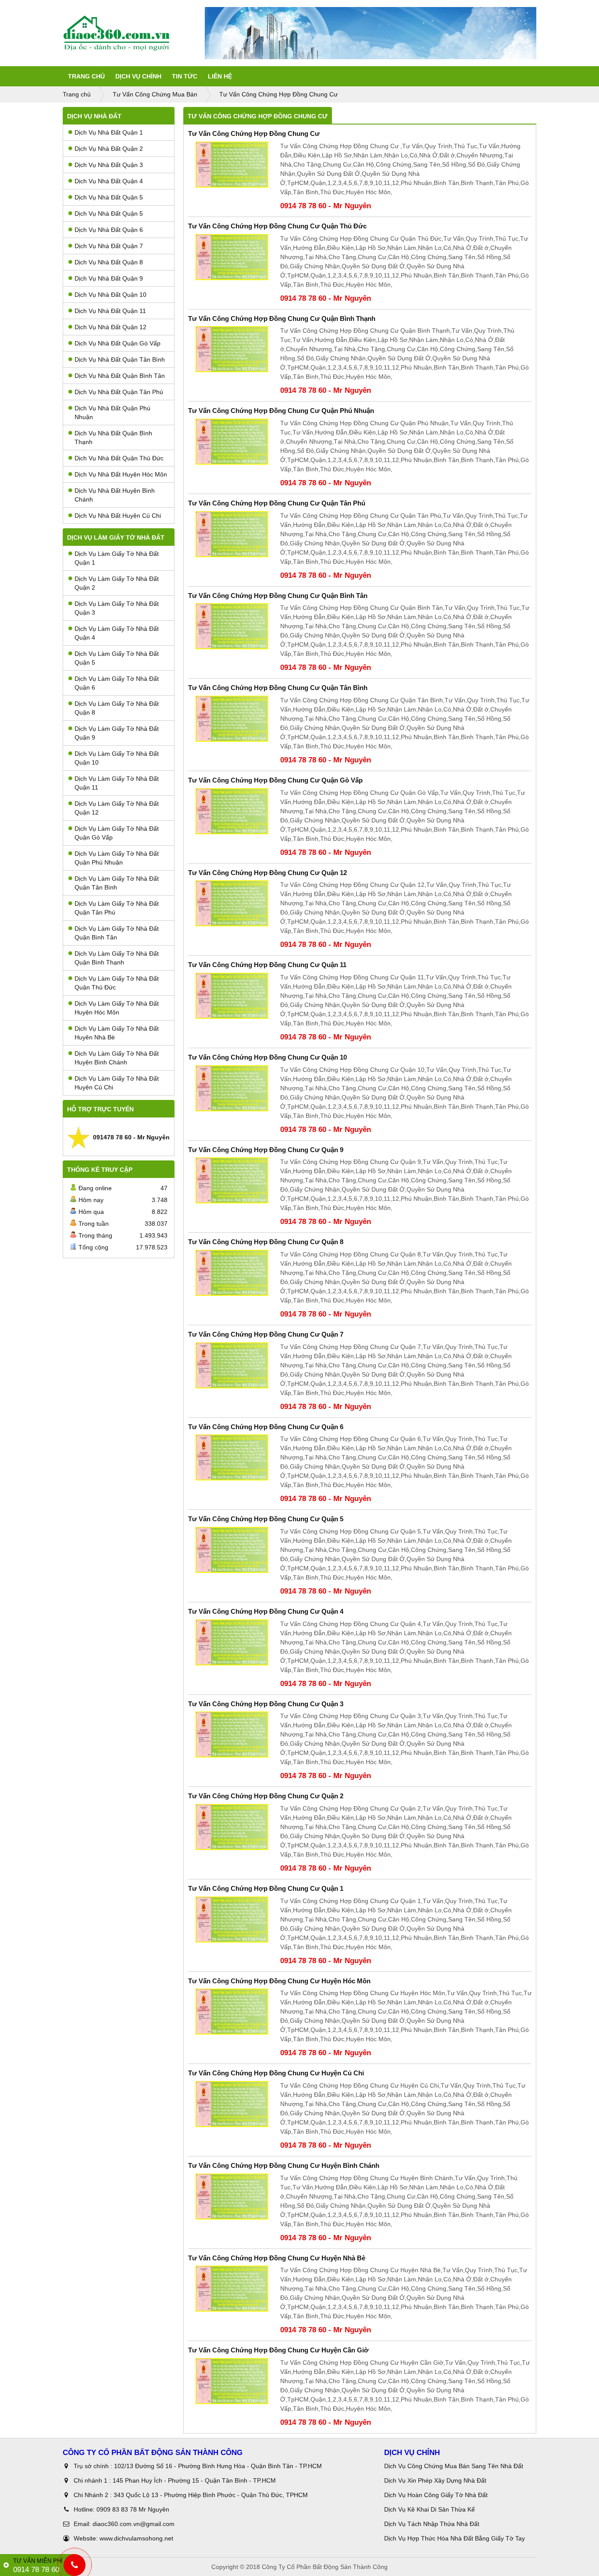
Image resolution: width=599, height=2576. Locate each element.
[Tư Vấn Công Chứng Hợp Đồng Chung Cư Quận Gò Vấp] (232, 811)
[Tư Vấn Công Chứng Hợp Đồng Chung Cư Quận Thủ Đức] (232, 257)
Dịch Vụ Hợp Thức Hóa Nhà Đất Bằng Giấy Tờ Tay (455, 2538)
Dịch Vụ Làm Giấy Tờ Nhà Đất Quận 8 (117, 708)
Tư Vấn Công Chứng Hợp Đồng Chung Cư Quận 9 (266, 1150)
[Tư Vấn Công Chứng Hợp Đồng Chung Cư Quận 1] (232, 1920)
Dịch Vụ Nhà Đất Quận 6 (109, 230)
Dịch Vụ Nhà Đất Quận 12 (111, 327)
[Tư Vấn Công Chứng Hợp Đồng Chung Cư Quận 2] (232, 1827)
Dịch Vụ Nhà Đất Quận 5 (109, 197)
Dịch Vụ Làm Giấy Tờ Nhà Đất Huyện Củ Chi (117, 1083)
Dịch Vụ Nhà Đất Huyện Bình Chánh (115, 495)
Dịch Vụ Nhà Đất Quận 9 (109, 278)
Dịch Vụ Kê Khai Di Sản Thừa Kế (430, 2509)
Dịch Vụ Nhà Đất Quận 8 (109, 262)
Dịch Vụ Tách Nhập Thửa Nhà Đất (433, 2524)
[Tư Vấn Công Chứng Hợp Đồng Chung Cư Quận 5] (232, 1550)
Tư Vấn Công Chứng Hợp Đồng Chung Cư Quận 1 (266, 1888)
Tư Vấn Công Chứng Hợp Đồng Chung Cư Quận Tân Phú (277, 503)
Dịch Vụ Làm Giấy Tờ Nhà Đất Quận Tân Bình (117, 883)
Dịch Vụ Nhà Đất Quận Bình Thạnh (113, 438)
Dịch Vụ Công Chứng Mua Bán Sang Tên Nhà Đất (454, 2466)
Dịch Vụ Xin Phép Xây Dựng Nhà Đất (435, 2480)
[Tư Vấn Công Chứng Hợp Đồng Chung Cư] (232, 165)
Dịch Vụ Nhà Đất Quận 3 (109, 165)
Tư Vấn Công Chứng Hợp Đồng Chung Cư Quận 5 (266, 1519)
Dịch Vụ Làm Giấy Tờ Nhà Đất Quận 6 (117, 683)
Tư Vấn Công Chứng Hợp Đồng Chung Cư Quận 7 (266, 1334)
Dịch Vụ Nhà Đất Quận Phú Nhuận (112, 413)
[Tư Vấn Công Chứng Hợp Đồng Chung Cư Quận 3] (232, 1735)
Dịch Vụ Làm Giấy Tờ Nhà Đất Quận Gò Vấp (117, 833)
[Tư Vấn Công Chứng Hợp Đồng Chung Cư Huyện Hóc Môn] (232, 2012)
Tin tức (185, 76)
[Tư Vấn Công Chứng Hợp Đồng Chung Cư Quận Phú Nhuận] (232, 442)
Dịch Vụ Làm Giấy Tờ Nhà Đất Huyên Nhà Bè (117, 1033)
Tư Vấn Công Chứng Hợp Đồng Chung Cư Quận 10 (267, 1057)
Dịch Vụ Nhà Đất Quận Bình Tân (120, 376)
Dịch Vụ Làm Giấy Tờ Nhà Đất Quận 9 (117, 733)
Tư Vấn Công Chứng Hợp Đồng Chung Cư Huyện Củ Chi (276, 2073)
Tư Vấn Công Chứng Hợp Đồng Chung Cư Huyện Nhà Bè (277, 2258)
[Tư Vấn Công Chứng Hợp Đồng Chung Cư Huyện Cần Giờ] (232, 2381)
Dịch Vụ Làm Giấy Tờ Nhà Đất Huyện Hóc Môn (117, 1008)
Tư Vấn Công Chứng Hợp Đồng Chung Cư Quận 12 (267, 873)
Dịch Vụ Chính (138, 76)
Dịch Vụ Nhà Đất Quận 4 (109, 181)
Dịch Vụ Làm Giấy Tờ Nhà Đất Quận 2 (117, 583)
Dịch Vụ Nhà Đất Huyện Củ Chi (118, 516)
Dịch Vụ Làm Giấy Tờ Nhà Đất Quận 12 (117, 808)
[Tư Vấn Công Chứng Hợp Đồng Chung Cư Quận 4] (232, 1642)
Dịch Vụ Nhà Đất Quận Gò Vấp (118, 343)
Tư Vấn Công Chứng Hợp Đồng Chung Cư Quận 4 (266, 1611)
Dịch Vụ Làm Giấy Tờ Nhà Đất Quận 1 (117, 558)
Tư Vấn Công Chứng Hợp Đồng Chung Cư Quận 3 (266, 1704)
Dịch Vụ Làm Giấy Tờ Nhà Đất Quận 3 (117, 608)
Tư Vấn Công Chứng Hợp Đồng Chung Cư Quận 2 (266, 1796)
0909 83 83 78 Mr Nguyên (133, 2509)
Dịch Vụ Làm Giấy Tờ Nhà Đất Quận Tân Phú (117, 908)
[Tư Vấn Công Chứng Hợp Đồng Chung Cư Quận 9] (232, 1180)
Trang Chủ (86, 76)
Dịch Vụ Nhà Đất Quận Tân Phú (119, 392)
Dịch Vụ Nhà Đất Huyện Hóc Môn (121, 474)
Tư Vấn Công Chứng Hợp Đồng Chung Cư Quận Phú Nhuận (281, 411)
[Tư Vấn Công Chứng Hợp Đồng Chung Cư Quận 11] (232, 996)
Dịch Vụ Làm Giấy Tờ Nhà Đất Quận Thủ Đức (117, 983)
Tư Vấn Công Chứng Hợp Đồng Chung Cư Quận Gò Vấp (275, 780)
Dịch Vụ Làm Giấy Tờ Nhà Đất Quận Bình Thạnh (117, 958)
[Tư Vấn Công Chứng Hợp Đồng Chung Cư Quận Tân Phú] (232, 534)
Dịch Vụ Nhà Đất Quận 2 (109, 149)
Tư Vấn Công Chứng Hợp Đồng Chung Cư (254, 133)
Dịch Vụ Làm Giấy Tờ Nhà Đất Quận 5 (117, 658)
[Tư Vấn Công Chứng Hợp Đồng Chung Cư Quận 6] (232, 1457)
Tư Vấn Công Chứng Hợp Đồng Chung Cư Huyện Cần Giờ (278, 2350)
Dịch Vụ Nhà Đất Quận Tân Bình (120, 359)
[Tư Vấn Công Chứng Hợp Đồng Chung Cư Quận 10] (232, 1088)
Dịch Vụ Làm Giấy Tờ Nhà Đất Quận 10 (117, 758)
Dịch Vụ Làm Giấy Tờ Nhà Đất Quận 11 (117, 783)
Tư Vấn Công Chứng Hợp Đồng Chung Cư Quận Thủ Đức (277, 226)
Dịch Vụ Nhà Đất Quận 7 (109, 246)
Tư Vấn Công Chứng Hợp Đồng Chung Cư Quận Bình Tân (278, 596)
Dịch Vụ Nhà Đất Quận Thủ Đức (119, 458)
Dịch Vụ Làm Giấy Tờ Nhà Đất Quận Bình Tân (117, 933)
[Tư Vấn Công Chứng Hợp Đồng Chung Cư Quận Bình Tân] (232, 626)
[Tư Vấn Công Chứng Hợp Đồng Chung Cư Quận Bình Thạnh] (232, 349)
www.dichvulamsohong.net (136, 2538)
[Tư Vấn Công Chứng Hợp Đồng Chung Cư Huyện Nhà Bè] (232, 2289)
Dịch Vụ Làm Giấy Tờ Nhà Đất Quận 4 (117, 633)
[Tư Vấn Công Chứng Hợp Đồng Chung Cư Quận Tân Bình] (232, 719)
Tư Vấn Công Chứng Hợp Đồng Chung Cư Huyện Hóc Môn (279, 1981)
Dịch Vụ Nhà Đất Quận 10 (111, 295)
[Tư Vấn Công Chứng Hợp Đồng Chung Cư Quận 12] (232, 903)
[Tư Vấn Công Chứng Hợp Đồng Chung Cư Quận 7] (232, 1365)
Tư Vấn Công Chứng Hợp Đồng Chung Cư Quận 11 (267, 965)
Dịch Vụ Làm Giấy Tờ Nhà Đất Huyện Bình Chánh (117, 1058)
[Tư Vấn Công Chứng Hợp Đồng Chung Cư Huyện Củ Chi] (232, 2104)
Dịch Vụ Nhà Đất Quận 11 (110, 311)
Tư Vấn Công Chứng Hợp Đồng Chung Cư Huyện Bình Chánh (284, 2165)
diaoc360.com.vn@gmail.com (134, 2524)
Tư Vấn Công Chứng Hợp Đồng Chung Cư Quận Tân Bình (278, 688)
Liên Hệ (220, 76)
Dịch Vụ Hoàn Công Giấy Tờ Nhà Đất (436, 2495)
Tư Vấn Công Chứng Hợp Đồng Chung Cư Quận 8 (266, 1242)
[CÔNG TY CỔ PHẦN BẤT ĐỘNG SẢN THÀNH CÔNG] (134, 33)
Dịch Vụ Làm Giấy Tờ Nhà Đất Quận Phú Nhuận (117, 858)
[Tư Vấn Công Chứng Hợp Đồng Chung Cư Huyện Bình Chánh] (232, 2197)
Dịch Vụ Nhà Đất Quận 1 (109, 132)
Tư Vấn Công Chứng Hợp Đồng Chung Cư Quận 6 (266, 1427)
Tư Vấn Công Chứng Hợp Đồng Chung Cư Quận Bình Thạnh (282, 318)
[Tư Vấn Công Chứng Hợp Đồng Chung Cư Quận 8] (232, 1273)
